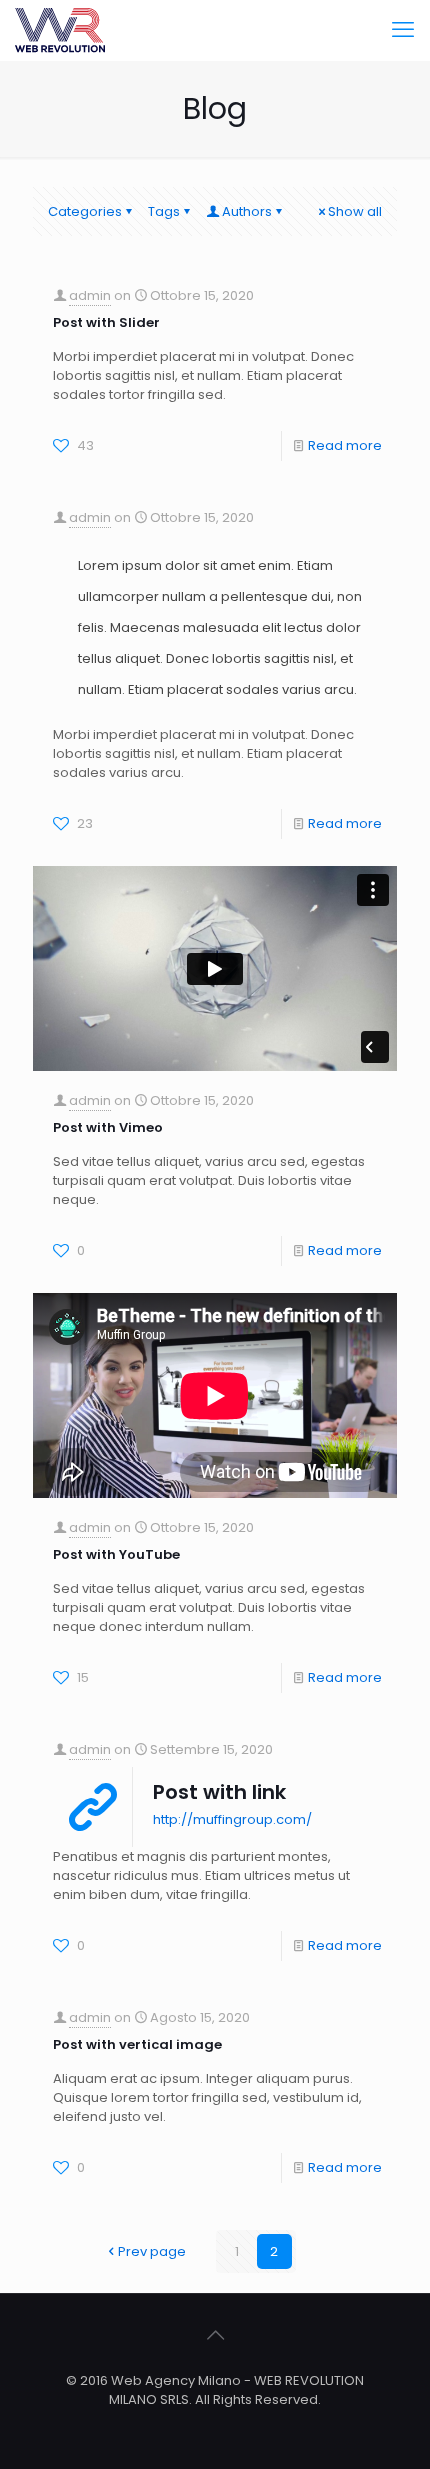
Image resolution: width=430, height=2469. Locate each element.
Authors (247, 211)
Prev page (152, 2251)
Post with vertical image (137, 2044)
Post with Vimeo (108, 1127)
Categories (85, 211)
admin (90, 295)
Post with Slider (106, 322)
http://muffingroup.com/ (232, 1819)
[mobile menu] (403, 30)
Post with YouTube (116, 1554)
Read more (345, 445)
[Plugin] (60, 30)
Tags (164, 211)
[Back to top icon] (215, 2335)
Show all (355, 211)
